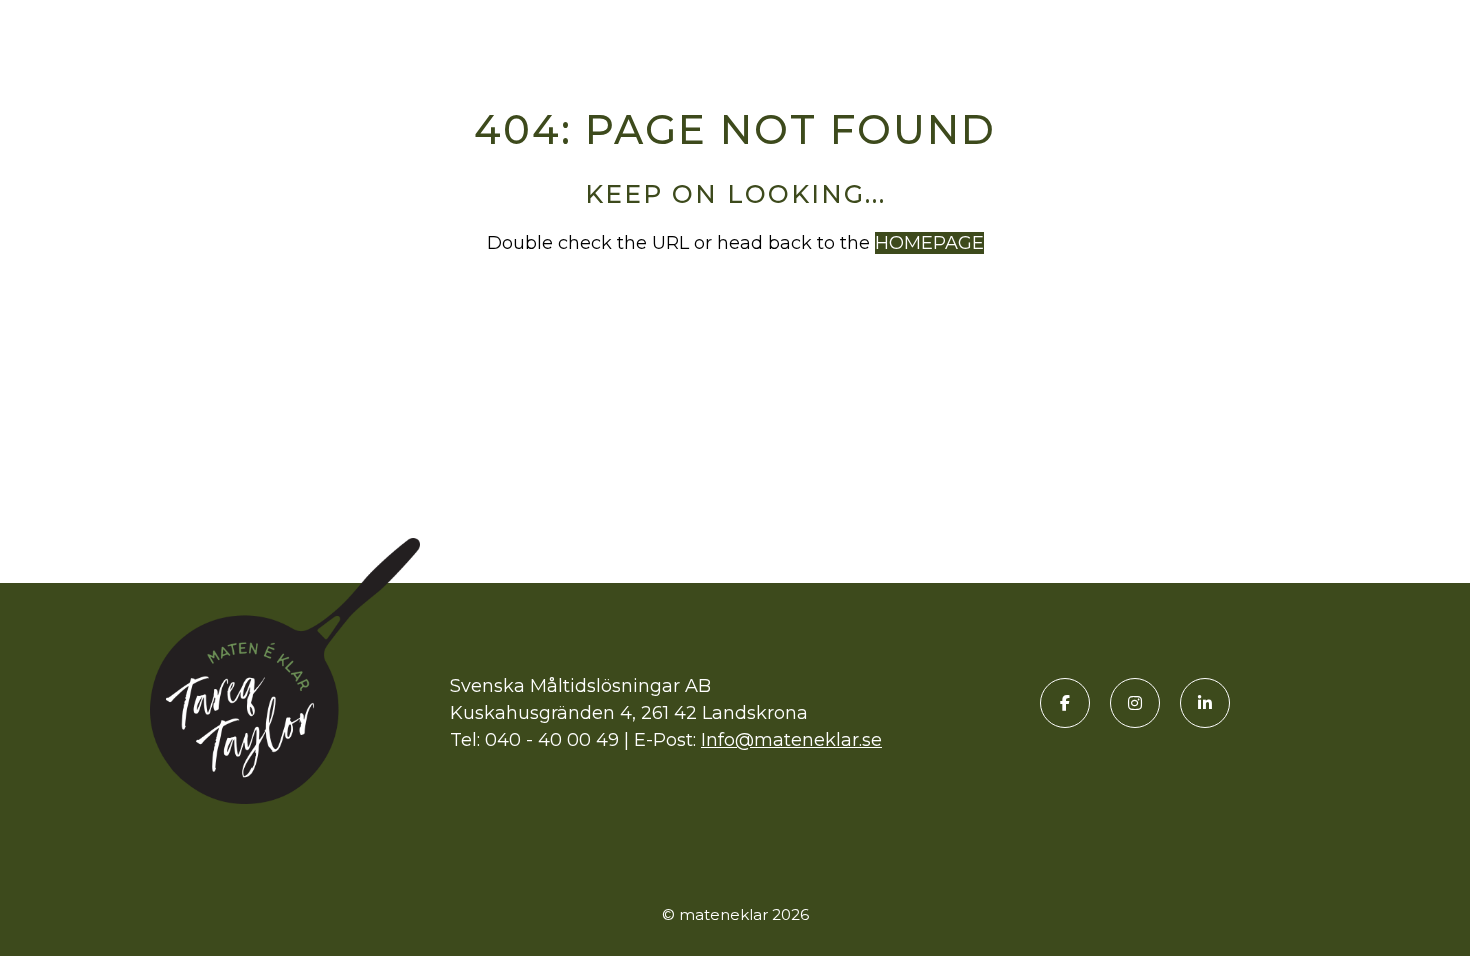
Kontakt (1395, 33)
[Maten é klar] (125, 33)
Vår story (1268, 33)
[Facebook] (1065, 703)
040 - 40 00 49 (552, 740)
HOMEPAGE (929, 243)
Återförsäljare (1100, 33)
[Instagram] (1135, 703)
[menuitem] (930, 33)
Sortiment (930, 33)
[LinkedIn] (1205, 703)
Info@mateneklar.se (791, 740)
